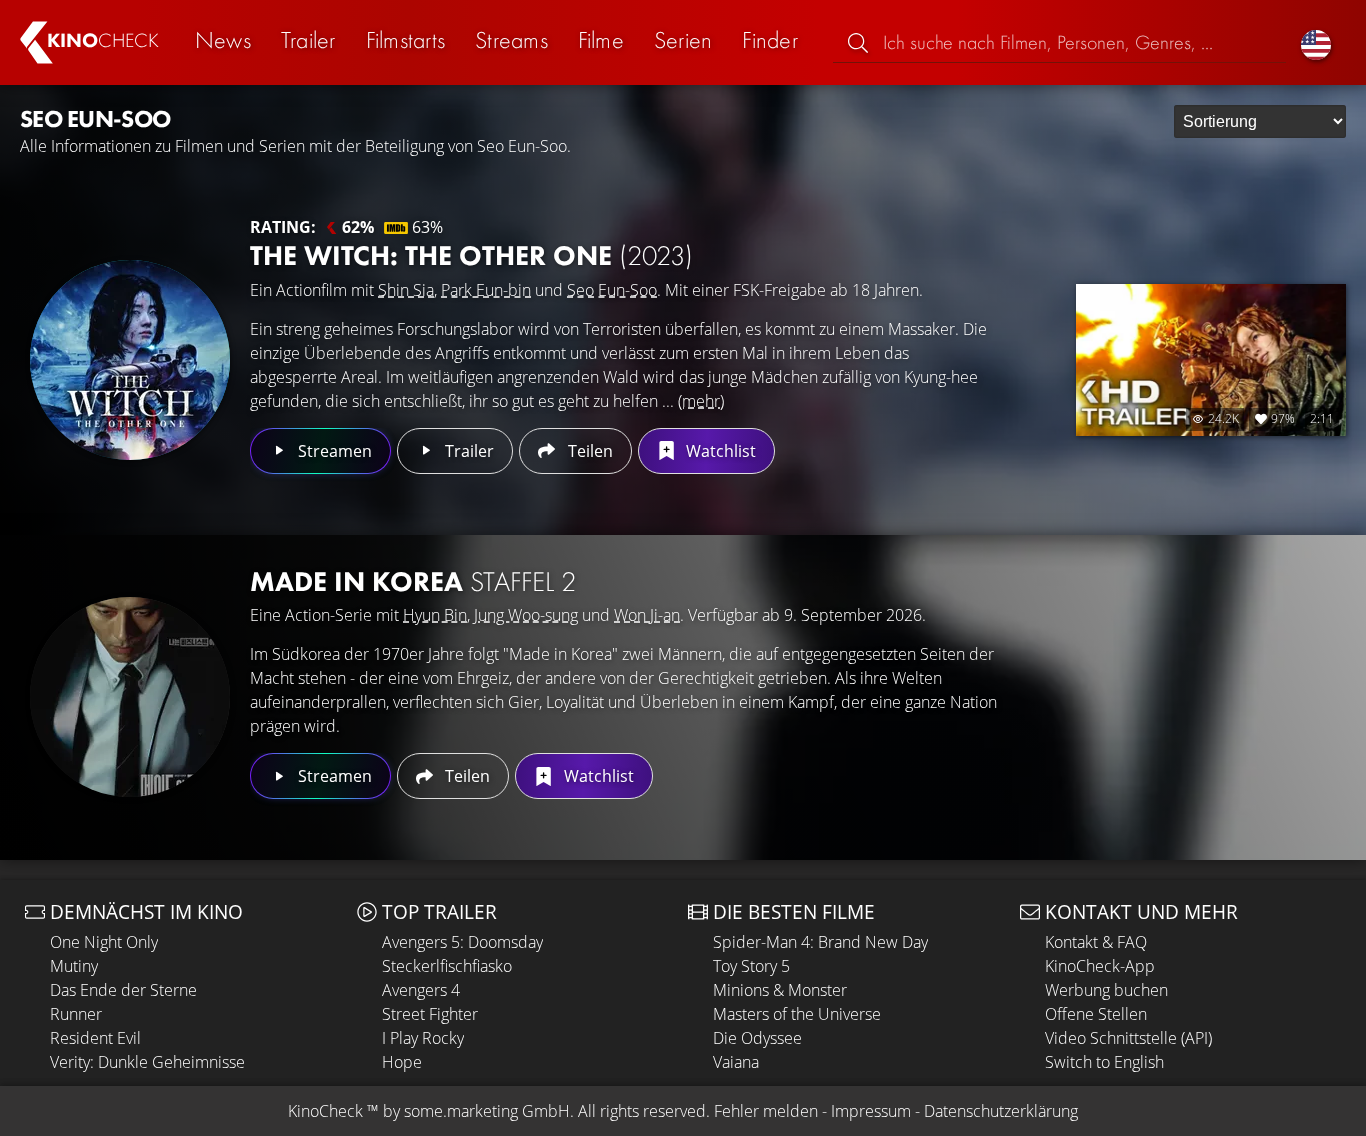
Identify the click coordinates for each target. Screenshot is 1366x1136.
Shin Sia (406, 290)
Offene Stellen (1096, 1014)
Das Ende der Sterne (123, 990)
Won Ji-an (647, 615)
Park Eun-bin (486, 290)
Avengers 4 (421, 990)
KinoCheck (325, 1111)
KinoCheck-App (1100, 966)
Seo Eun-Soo (612, 290)
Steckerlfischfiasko (447, 966)
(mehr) (701, 401)
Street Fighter (430, 1014)
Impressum (871, 1111)
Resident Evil (95, 1038)
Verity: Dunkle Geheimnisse (147, 1062)
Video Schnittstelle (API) (1128, 1038)
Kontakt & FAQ (1096, 942)
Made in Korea (413, 581)
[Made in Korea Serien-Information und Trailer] (130, 697)
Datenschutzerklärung (1001, 1111)
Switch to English (1104, 1062)
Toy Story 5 (751, 966)
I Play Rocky (423, 1038)
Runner (76, 1014)
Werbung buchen (1106, 990)
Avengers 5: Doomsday (462, 942)
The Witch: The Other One (471, 255)
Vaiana (736, 1062)
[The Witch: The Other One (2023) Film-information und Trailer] (130, 360)
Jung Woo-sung (526, 615)
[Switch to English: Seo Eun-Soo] (1316, 42)
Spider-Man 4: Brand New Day (820, 942)
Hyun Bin (435, 615)
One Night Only (104, 942)
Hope (402, 1062)
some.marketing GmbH (487, 1111)
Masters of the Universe (797, 1014)
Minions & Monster (780, 990)
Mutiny (74, 966)
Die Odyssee (757, 1038)
